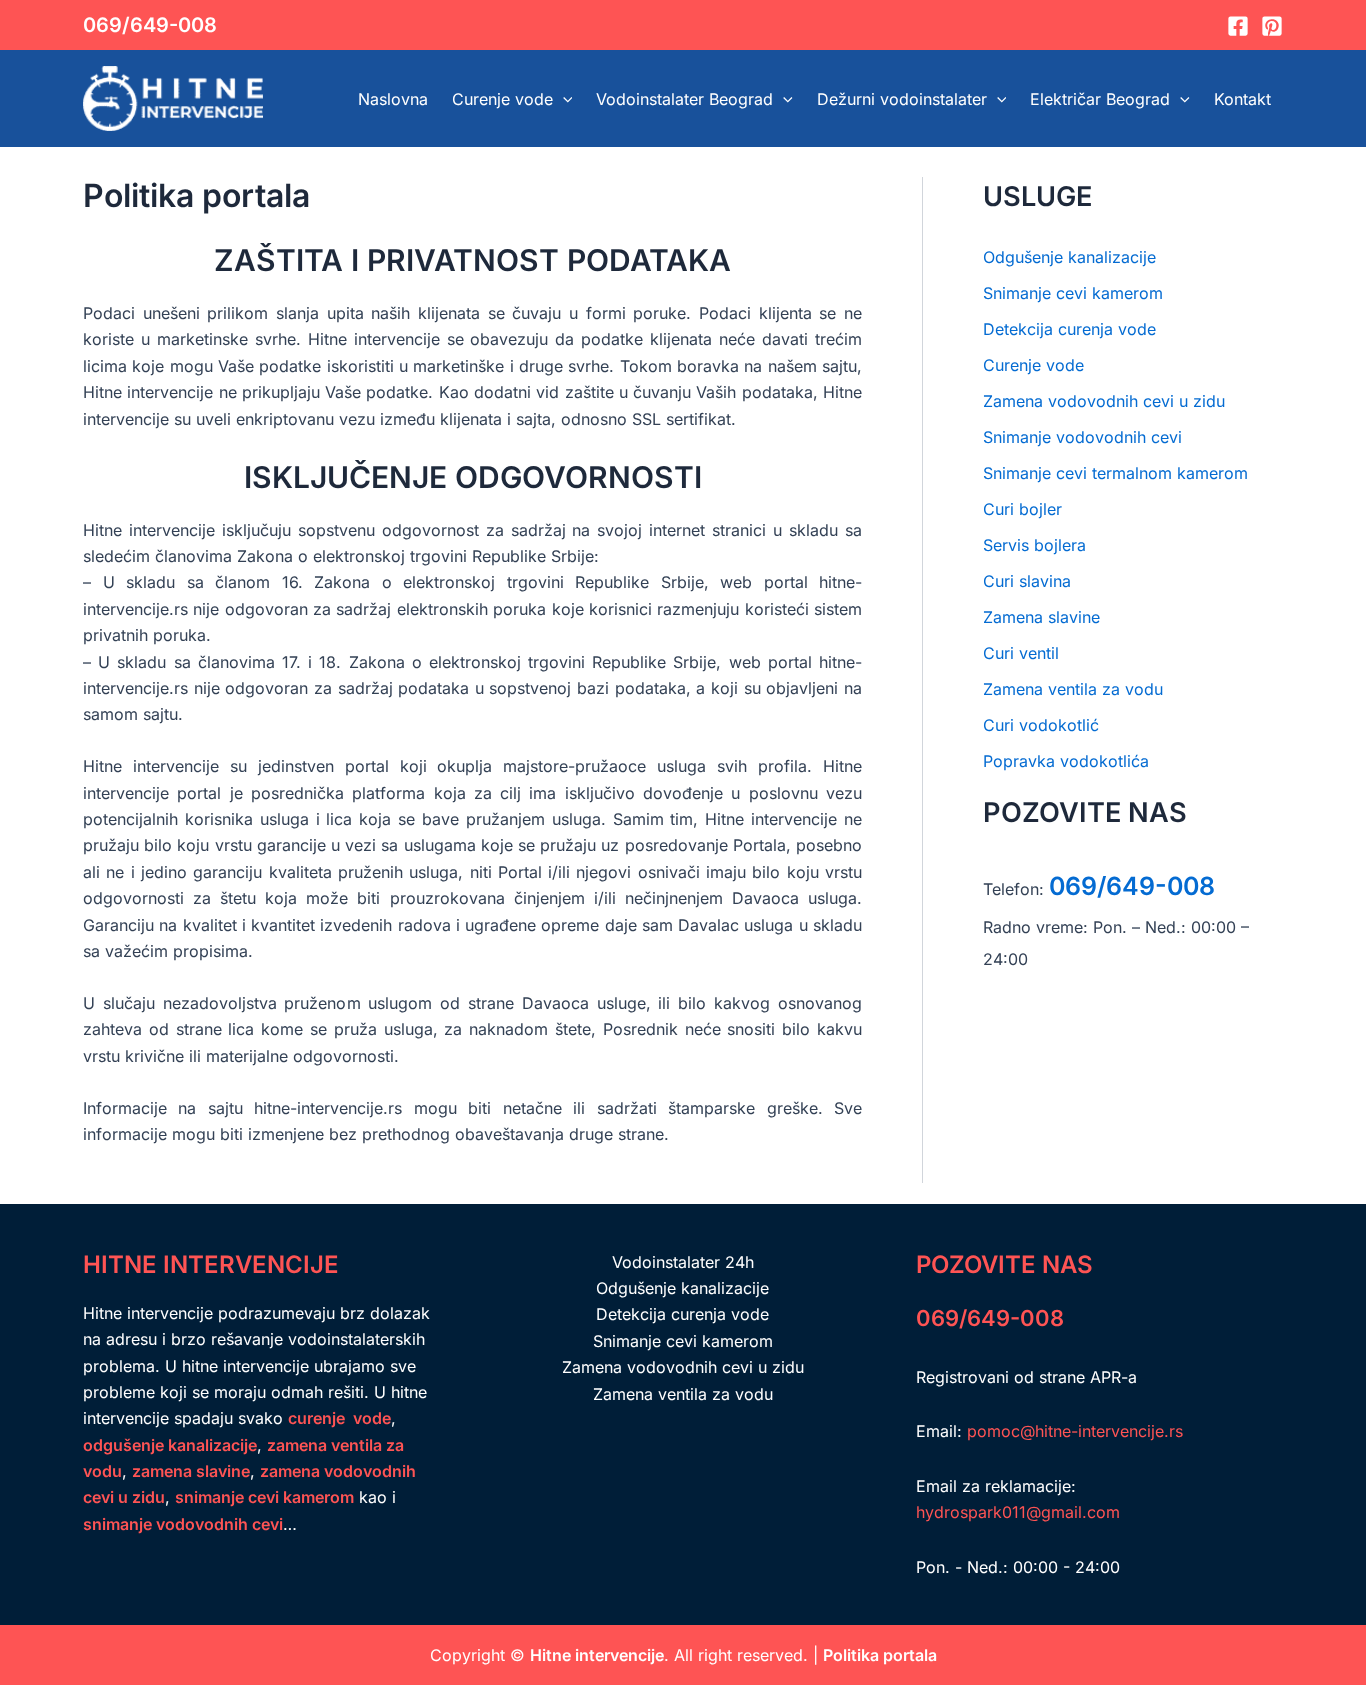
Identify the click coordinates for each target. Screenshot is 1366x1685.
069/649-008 (150, 25)
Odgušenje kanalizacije (1069, 257)
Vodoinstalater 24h (683, 1262)
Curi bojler (1022, 509)
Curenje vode (502, 99)
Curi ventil (1021, 653)
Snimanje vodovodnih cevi (1082, 437)
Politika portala (880, 1655)
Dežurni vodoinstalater (902, 99)
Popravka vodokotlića (1066, 761)
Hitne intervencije (597, 1655)
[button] (563, 99)
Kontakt (1242, 99)
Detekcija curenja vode (1069, 329)
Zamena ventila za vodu (1073, 689)
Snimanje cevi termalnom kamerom (1115, 473)
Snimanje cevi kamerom (1073, 293)
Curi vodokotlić (1041, 725)
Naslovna (393, 99)
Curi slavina (1027, 581)
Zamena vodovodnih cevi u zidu (1104, 401)
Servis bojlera (1034, 545)
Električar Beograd (1100, 99)
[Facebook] (1238, 26)
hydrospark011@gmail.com (1018, 1512)
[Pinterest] (1272, 26)
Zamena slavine (1041, 617)
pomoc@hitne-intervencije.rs (1075, 1431)
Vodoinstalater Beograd (684, 99)
